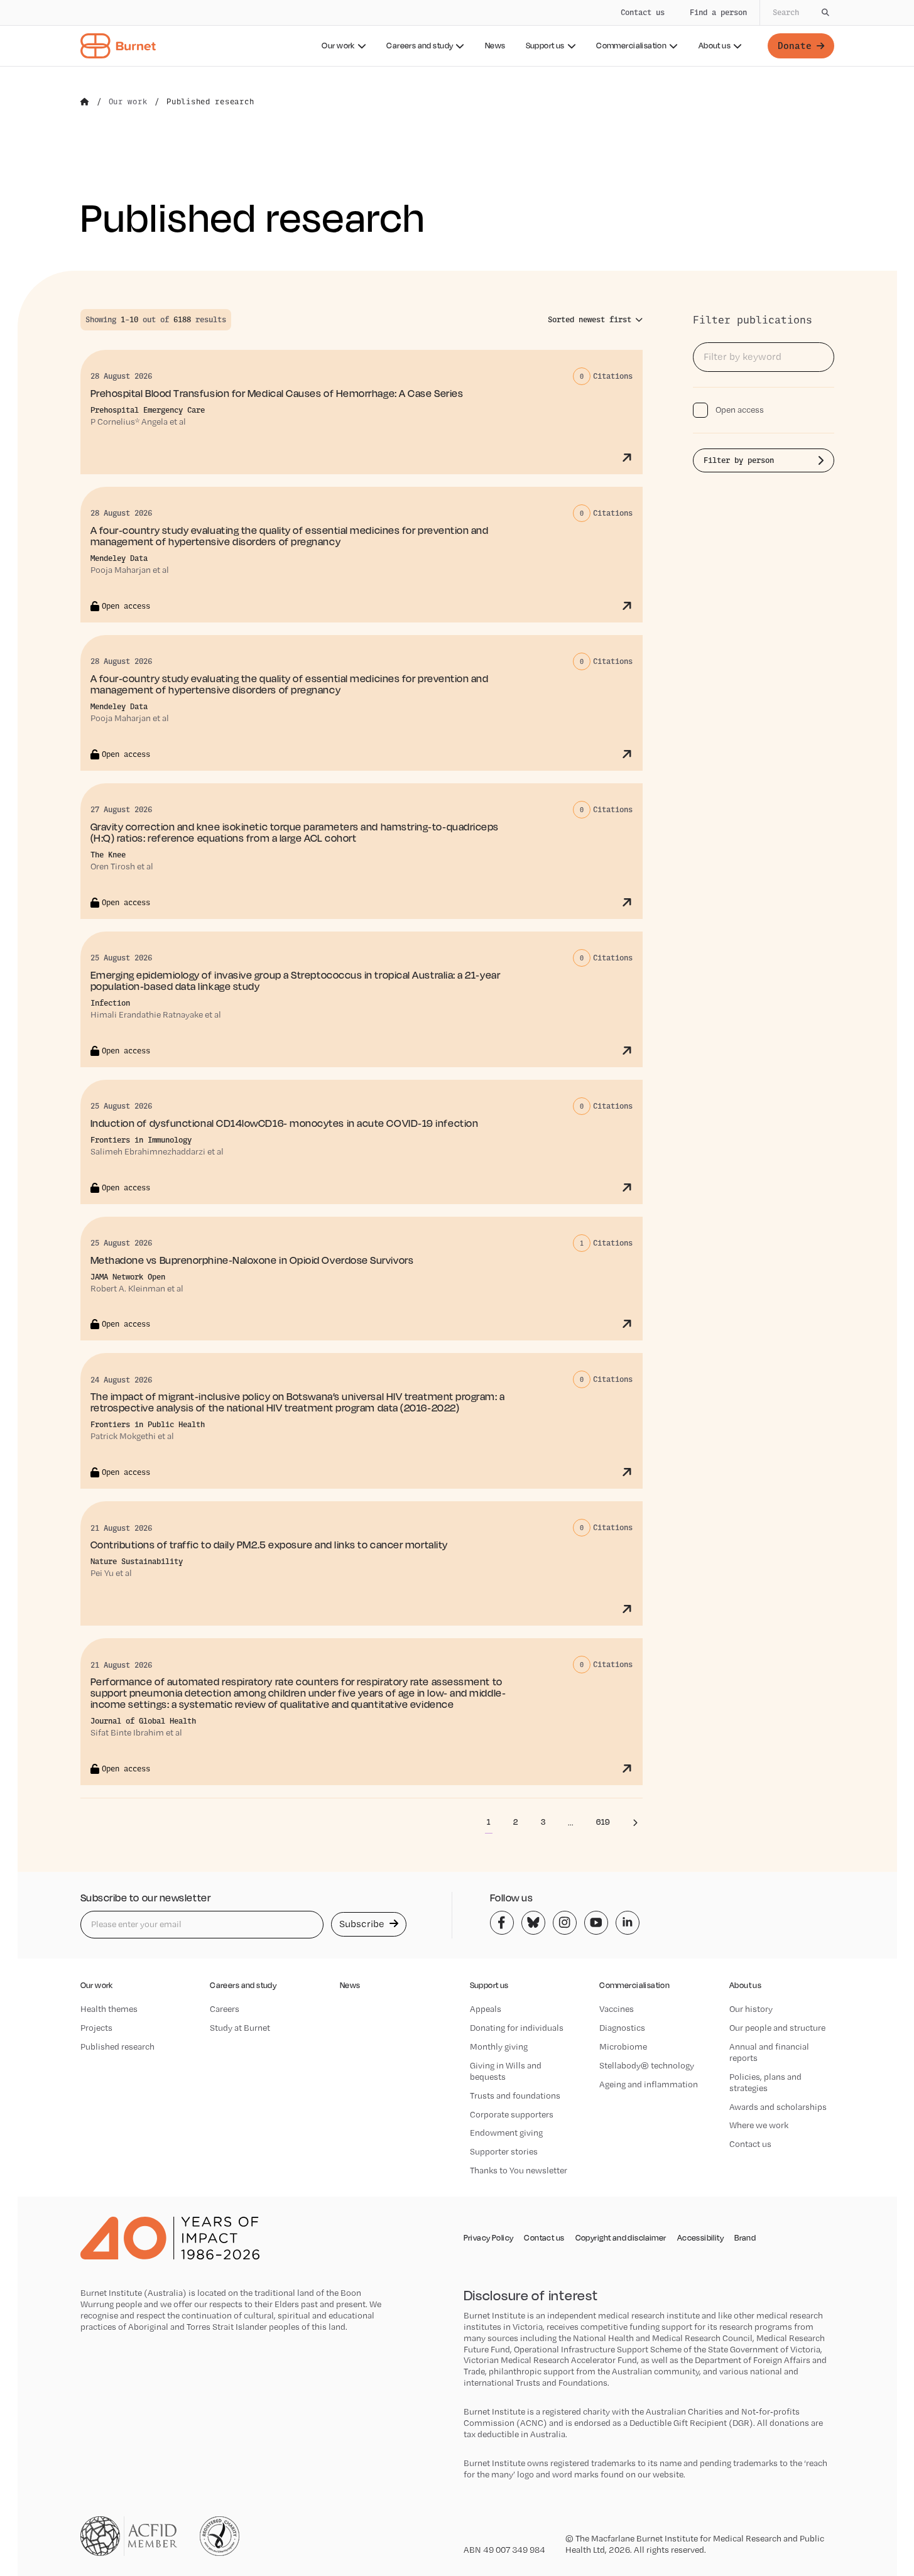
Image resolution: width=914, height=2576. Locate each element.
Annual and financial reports (769, 2052)
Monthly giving (499, 2046)
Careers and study (420, 46)
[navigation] (457, 33)
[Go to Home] (85, 102)
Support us (545, 46)
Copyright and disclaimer (621, 2238)
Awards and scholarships (778, 2107)
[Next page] (635, 1822)
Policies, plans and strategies (765, 2082)
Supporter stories (504, 2151)
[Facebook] (502, 1923)
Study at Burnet (240, 2028)
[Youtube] (596, 1923)
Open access (740, 410)
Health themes (109, 2009)
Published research (117, 2046)
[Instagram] (565, 1923)
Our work (338, 46)
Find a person (718, 12)
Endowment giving (506, 2133)
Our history (751, 2009)
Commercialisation (631, 46)
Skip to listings (38, 247)
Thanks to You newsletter (519, 2170)
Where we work (759, 2125)
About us (715, 46)
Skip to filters (124, 247)
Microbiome (623, 2046)
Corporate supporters (512, 2114)
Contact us (643, 12)
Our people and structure (777, 2028)
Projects (96, 2028)
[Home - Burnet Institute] (118, 46)
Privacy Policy (489, 2238)
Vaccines (617, 2009)
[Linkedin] (628, 1923)
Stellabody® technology (647, 2065)
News (495, 46)
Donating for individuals (517, 2028)
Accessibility (700, 2238)
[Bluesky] (533, 1923)
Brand (745, 2238)
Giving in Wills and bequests (506, 2071)
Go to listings (728, 302)
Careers (225, 2009)
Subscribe (363, 1924)
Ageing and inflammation (649, 2084)
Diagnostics (622, 2028)
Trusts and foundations (515, 2095)
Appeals (486, 2009)
